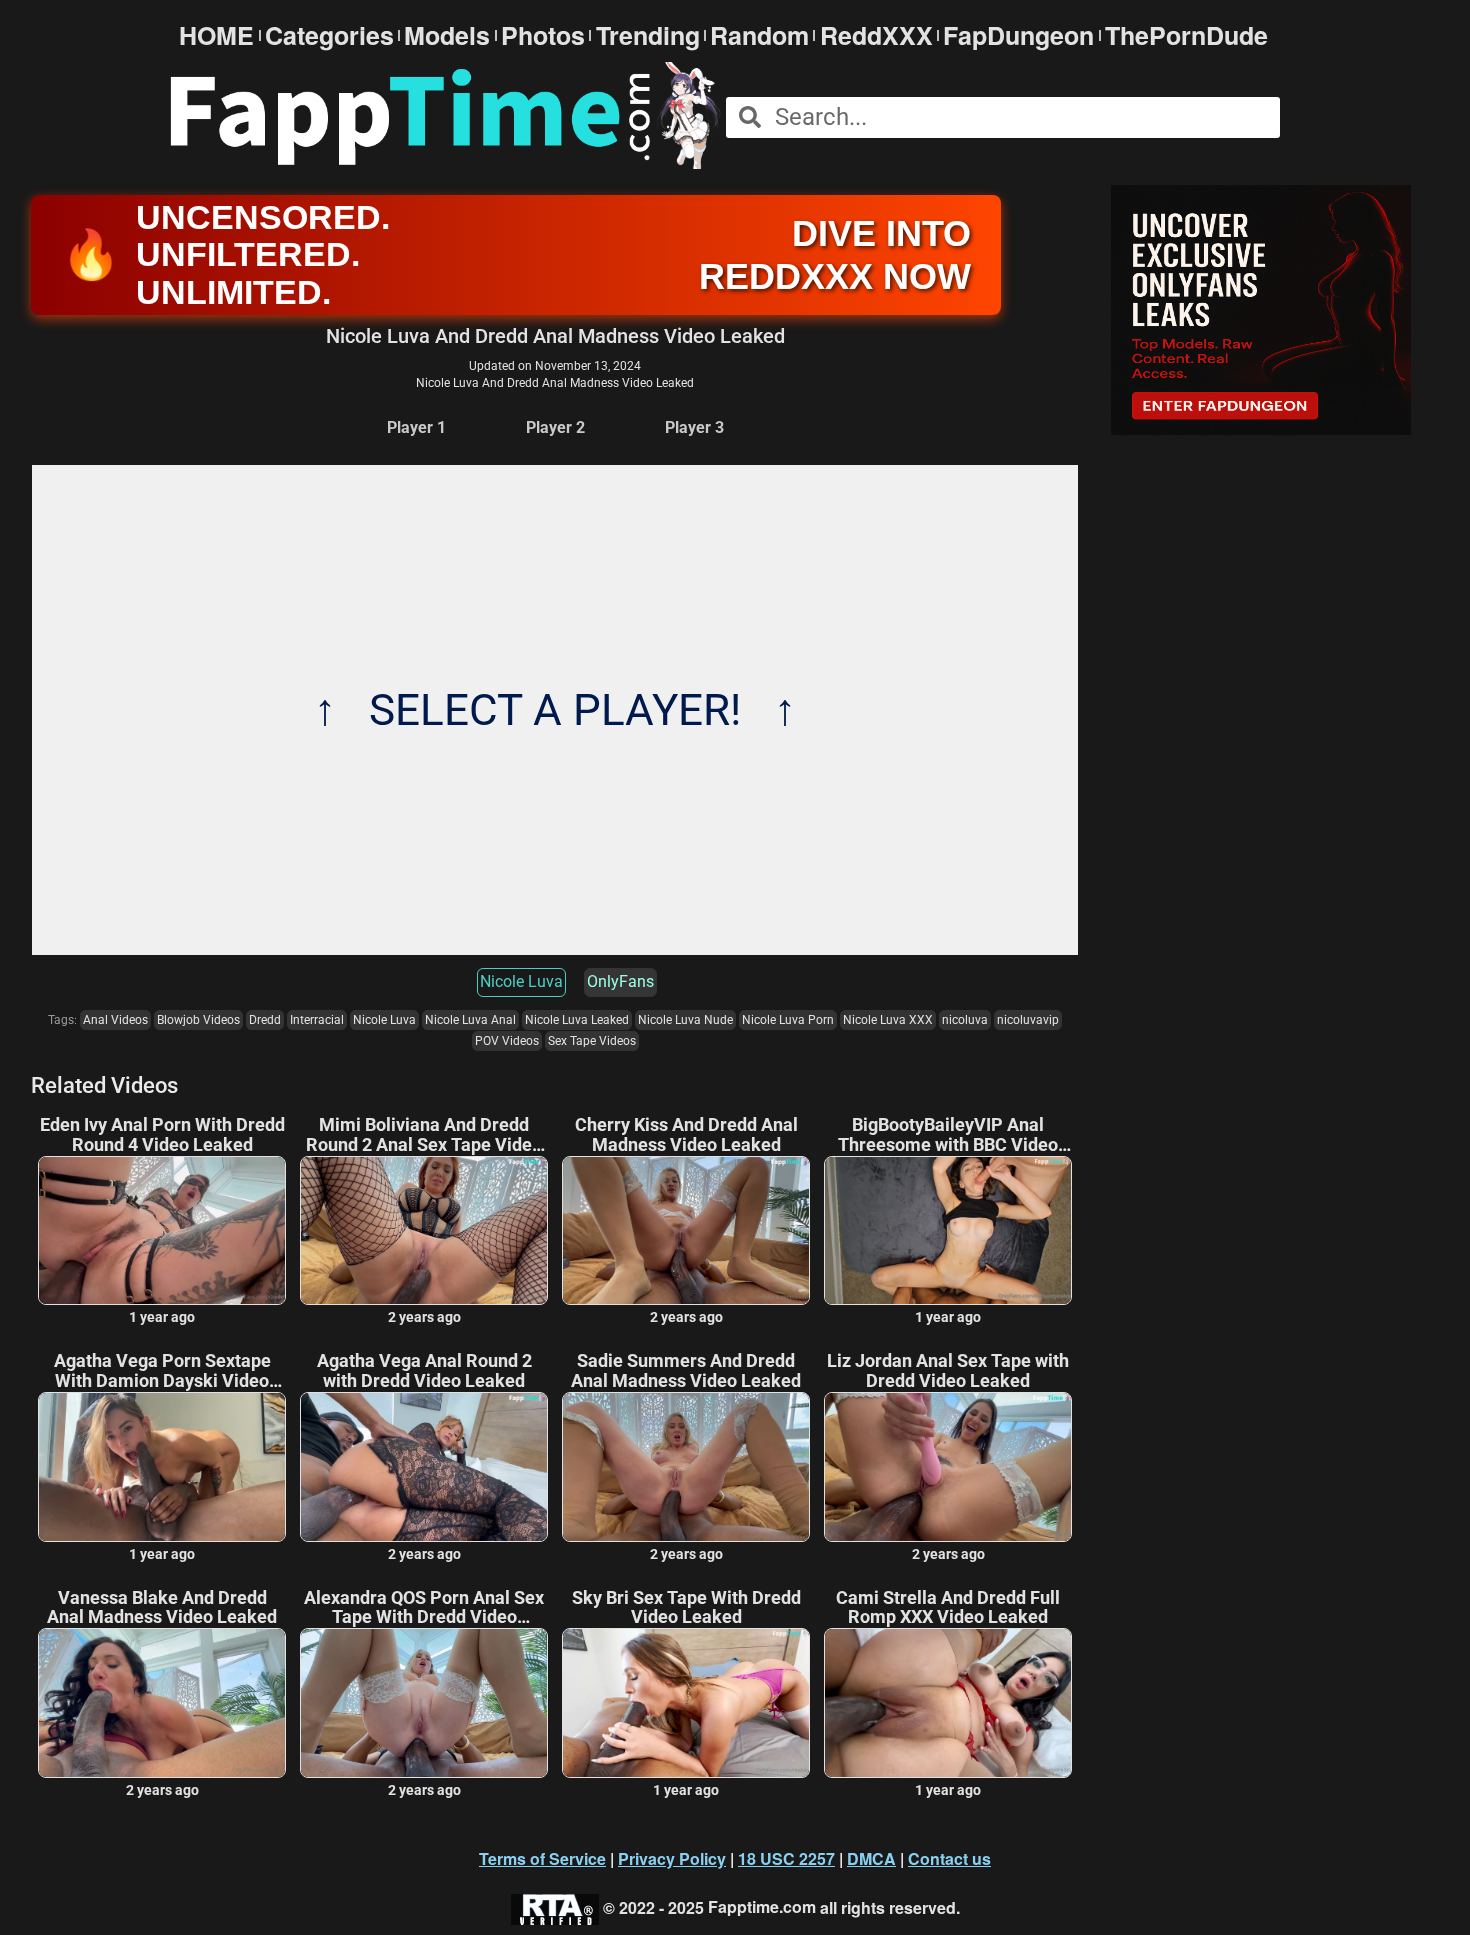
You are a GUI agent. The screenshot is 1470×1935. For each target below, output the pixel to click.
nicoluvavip (1028, 1020)
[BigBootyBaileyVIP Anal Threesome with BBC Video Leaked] (948, 1231)
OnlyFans (620, 981)
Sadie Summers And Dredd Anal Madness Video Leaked (686, 1371)
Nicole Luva (521, 981)
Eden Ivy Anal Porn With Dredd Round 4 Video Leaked (162, 1135)
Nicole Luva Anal (470, 1020)
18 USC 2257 (786, 1858)
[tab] (416, 428)
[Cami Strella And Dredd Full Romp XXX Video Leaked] (948, 1703)
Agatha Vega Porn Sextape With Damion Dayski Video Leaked (162, 1371)
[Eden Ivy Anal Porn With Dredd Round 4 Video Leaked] (162, 1231)
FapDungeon (1018, 35)
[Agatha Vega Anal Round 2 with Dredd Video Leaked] (424, 1467)
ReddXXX (876, 35)
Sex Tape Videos (592, 1041)
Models (447, 35)
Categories (329, 35)
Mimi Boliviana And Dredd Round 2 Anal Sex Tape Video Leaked (424, 1135)
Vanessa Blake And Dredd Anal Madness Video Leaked (162, 1608)
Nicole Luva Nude (685, 1020)
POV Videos (507, 1041)
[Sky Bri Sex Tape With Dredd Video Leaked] (686, 1703)
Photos (543, 35)
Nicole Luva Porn (788, 1020)
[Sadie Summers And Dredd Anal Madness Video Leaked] (686, 1467)
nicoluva (965, 1020)
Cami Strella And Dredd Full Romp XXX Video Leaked (948, 1608)
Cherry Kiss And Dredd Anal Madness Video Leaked (686, 1135)
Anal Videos (115, 1020)
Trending (648, 35)
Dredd (265, 1020)
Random (759, 35)
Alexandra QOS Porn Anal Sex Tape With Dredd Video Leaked (424, 1608)
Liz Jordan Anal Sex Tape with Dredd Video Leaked (948, 1371)
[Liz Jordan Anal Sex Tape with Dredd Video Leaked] (948, 1467)
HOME (216, 35)
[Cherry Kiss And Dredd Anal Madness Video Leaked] (686, 1231)
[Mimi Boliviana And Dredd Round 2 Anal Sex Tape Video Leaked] (424, 1231)
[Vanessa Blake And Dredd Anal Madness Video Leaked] (162, 1703)
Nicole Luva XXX (888, 1020)
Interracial (317, 1020)
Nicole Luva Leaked (577, 1020)
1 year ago (162, 1317)
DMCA (871, 1858)
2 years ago (424, 1317)
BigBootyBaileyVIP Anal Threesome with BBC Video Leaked (948, 1135)
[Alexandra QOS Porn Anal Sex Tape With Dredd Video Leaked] (424, 1703)
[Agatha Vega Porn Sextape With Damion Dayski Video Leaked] (162, 1467)
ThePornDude (1186, 35)
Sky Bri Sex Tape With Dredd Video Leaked (686, 1608)
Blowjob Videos (198, 1020)
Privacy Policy (672, 1858)
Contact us (949, 1858)
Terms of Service (542, 1858)
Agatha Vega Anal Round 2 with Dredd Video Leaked (424, 1371)
